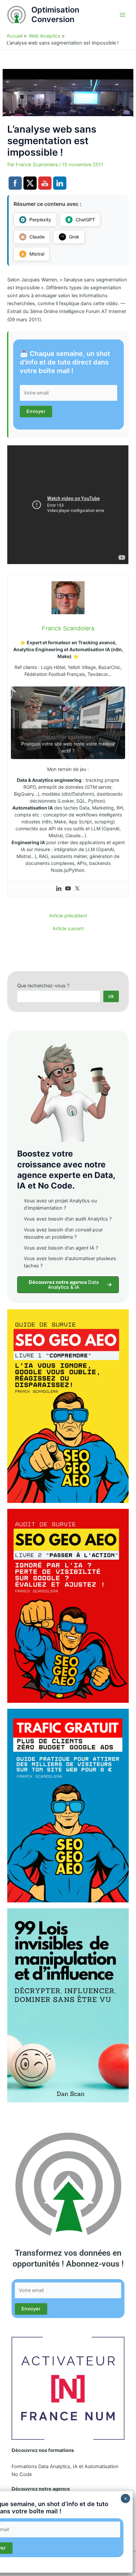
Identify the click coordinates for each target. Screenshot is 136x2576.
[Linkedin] (59, 889)
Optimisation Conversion (55, 14)
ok (111, 996)
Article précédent (68, 916)
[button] (68, 1285)
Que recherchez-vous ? (43, 986)
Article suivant (68, 929)
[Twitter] (77, 889)
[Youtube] (68, 889)
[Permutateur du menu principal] (122, 15)
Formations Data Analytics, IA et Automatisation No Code (65, 2470)
